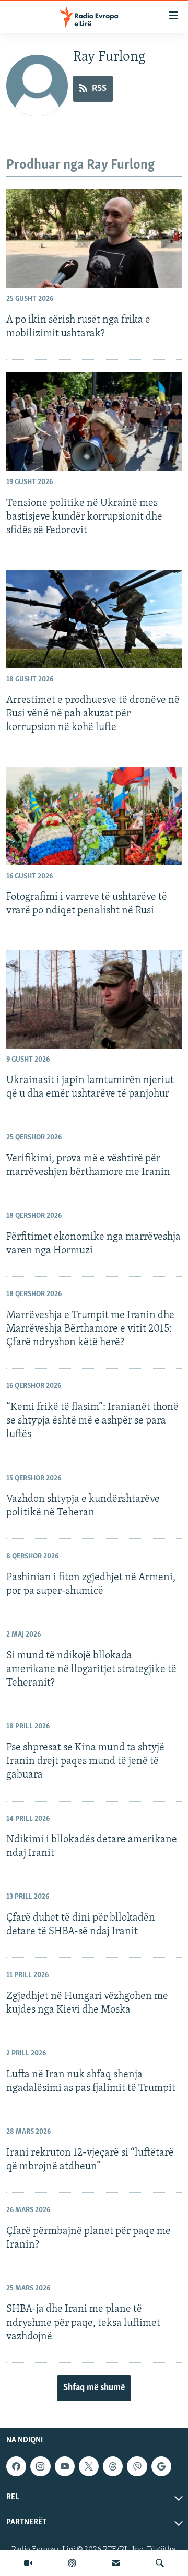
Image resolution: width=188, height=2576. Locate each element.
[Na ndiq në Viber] (137, 2466)
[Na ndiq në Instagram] (40, 2466)
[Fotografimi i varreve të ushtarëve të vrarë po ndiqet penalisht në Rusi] (94, 816)
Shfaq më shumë (94, 2388)
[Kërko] (160, 2563)
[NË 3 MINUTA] (116, 2563)
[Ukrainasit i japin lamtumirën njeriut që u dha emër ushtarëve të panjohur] (94, 999)
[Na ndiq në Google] (161, 2466)
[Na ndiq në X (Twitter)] (89, 2466)
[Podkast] (72, 2563)
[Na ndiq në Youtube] (65, 2466)
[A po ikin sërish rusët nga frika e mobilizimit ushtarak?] (94, 238)
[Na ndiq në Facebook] (16, 2466)
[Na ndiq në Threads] (113, 2466)
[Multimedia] (28, 2563)
